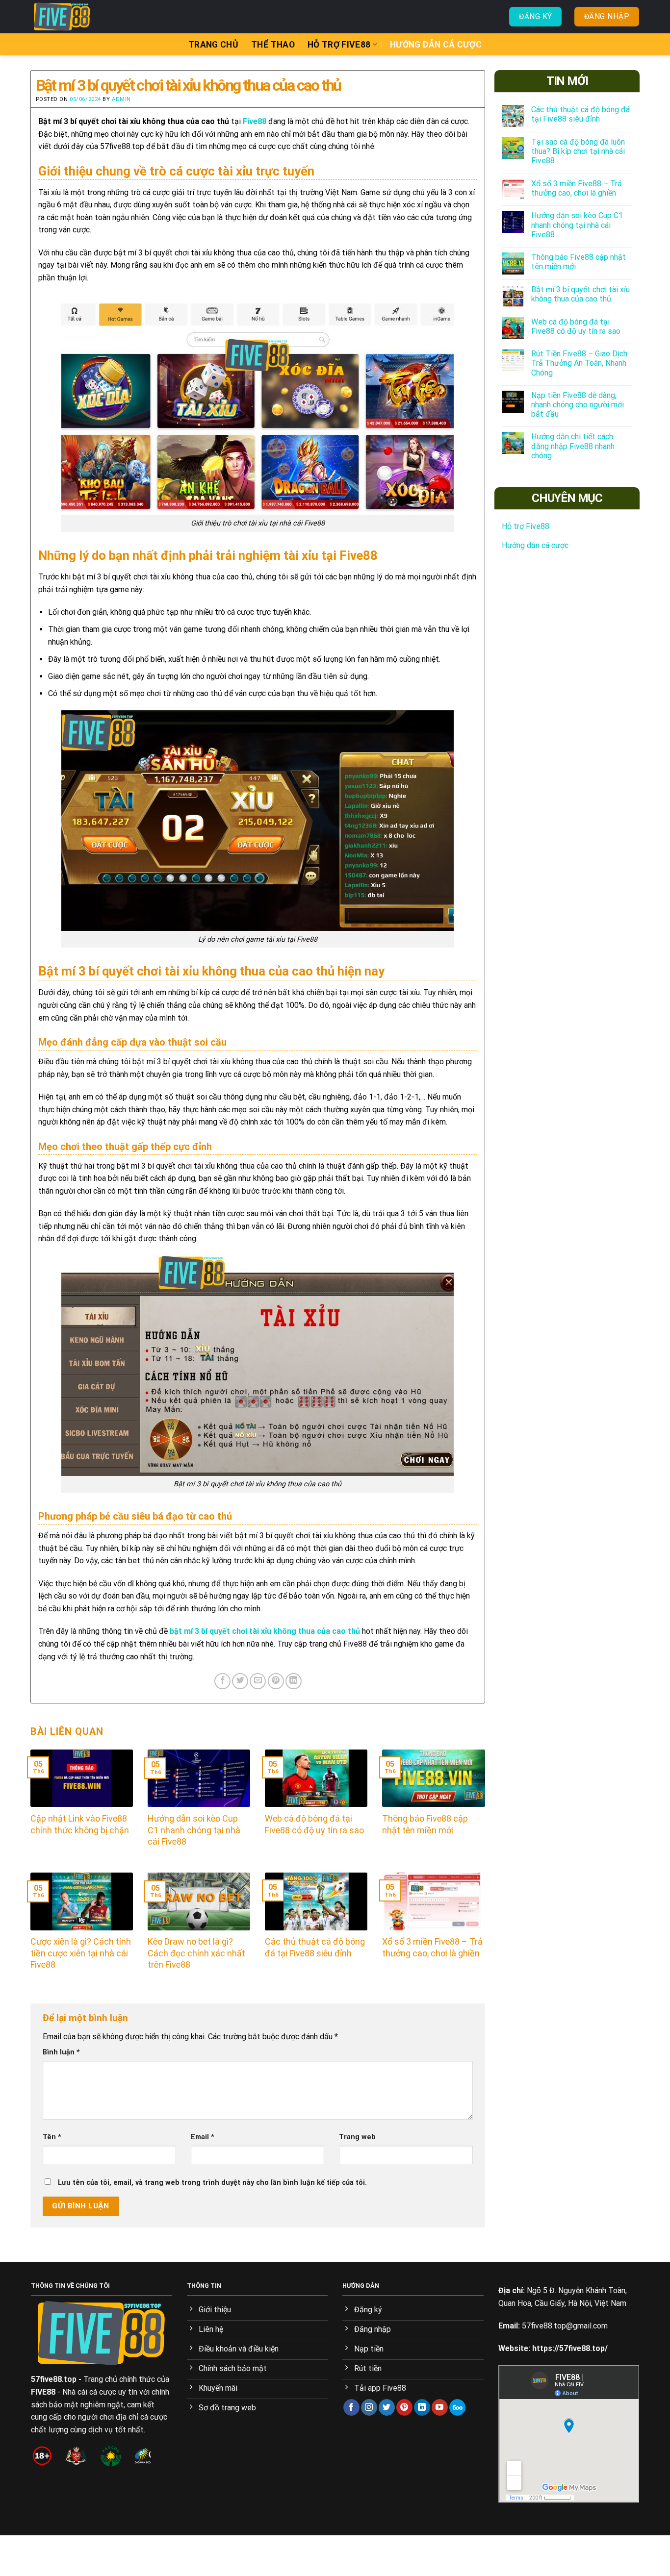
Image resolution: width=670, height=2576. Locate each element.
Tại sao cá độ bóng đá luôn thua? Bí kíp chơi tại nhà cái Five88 (578, 151)
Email (203, 2137)
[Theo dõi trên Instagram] (369, 2407)
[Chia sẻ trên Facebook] (222, 1681)
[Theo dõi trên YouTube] (440, 2407)
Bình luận (61, 2052)
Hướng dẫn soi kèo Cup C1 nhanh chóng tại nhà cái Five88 (577, 225)
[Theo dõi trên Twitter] (387, 2407)
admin (121, 99)
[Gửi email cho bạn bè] (258, 1681)
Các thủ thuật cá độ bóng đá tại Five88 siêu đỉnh (580, 114)
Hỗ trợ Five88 (339, 45)
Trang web (357, 2137)
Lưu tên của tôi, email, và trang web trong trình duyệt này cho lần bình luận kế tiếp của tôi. (212, 2183)
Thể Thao (273, 45)
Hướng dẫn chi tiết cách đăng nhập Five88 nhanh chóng (573, 446)
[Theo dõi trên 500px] (457, 2407)
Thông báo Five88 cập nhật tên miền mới (579, 262)
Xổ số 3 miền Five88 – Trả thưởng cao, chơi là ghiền (577, 188)
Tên (52, 2137)
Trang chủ (213, 45)
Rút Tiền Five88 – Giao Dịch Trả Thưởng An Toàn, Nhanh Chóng (579, 363)
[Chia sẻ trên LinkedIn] (294, 1681)
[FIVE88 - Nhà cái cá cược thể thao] (80, 17)
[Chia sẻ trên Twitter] (240, 1681)
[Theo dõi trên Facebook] (351, 2407)
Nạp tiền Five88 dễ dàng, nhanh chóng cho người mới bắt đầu (578, 405)
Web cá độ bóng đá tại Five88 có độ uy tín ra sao (576, 326)
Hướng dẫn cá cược (436, 45)
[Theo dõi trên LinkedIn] (422, 2407)
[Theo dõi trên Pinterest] (404, 2407)
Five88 (255, 121)
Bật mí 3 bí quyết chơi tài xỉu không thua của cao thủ (580, 294)
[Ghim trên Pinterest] (276, 1681)
